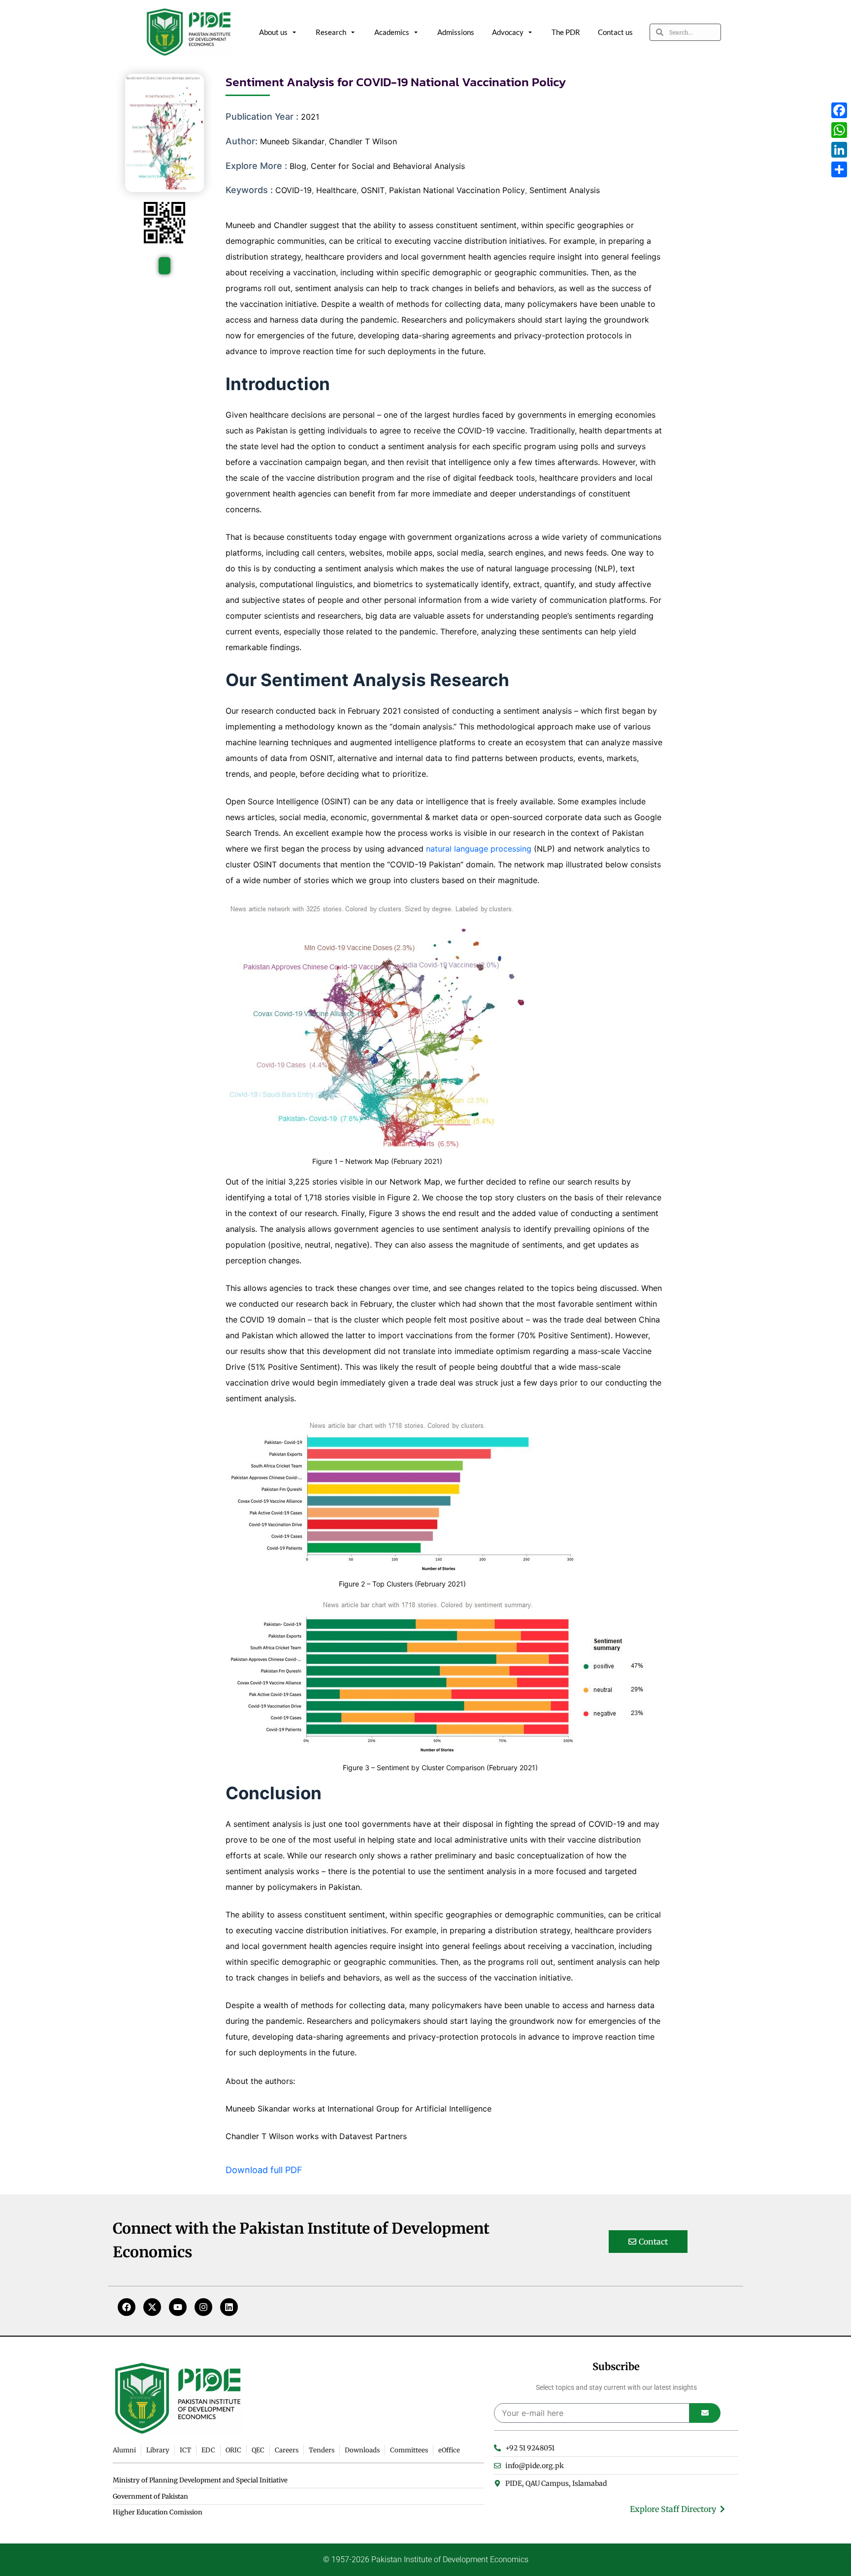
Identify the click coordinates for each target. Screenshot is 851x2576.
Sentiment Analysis (565, 190)
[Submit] (705, 2413)
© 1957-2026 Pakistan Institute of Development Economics (426, 2559)
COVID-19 (294, 190)
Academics (392, 32)
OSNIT (373, 190)
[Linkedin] (229, 2307)
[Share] (839, 169)
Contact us (615, 32)
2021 (310, 117)
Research (331, 32)
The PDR (566, 32)
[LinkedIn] (839, 150)
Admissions (456, 32)
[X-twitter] (152, 2307)
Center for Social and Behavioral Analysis (388, 166)
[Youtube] (178, 2307)
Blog (298, 166)
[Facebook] (127, 2307)
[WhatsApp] (839, 130)
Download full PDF (264, 2170)
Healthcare (336, 190)
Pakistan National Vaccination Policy (457, 190)
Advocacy (508, 32)
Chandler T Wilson (363, 141)
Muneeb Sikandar (292, 141)
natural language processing (479, 849)
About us (273, 32)
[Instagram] (203, 2307)
